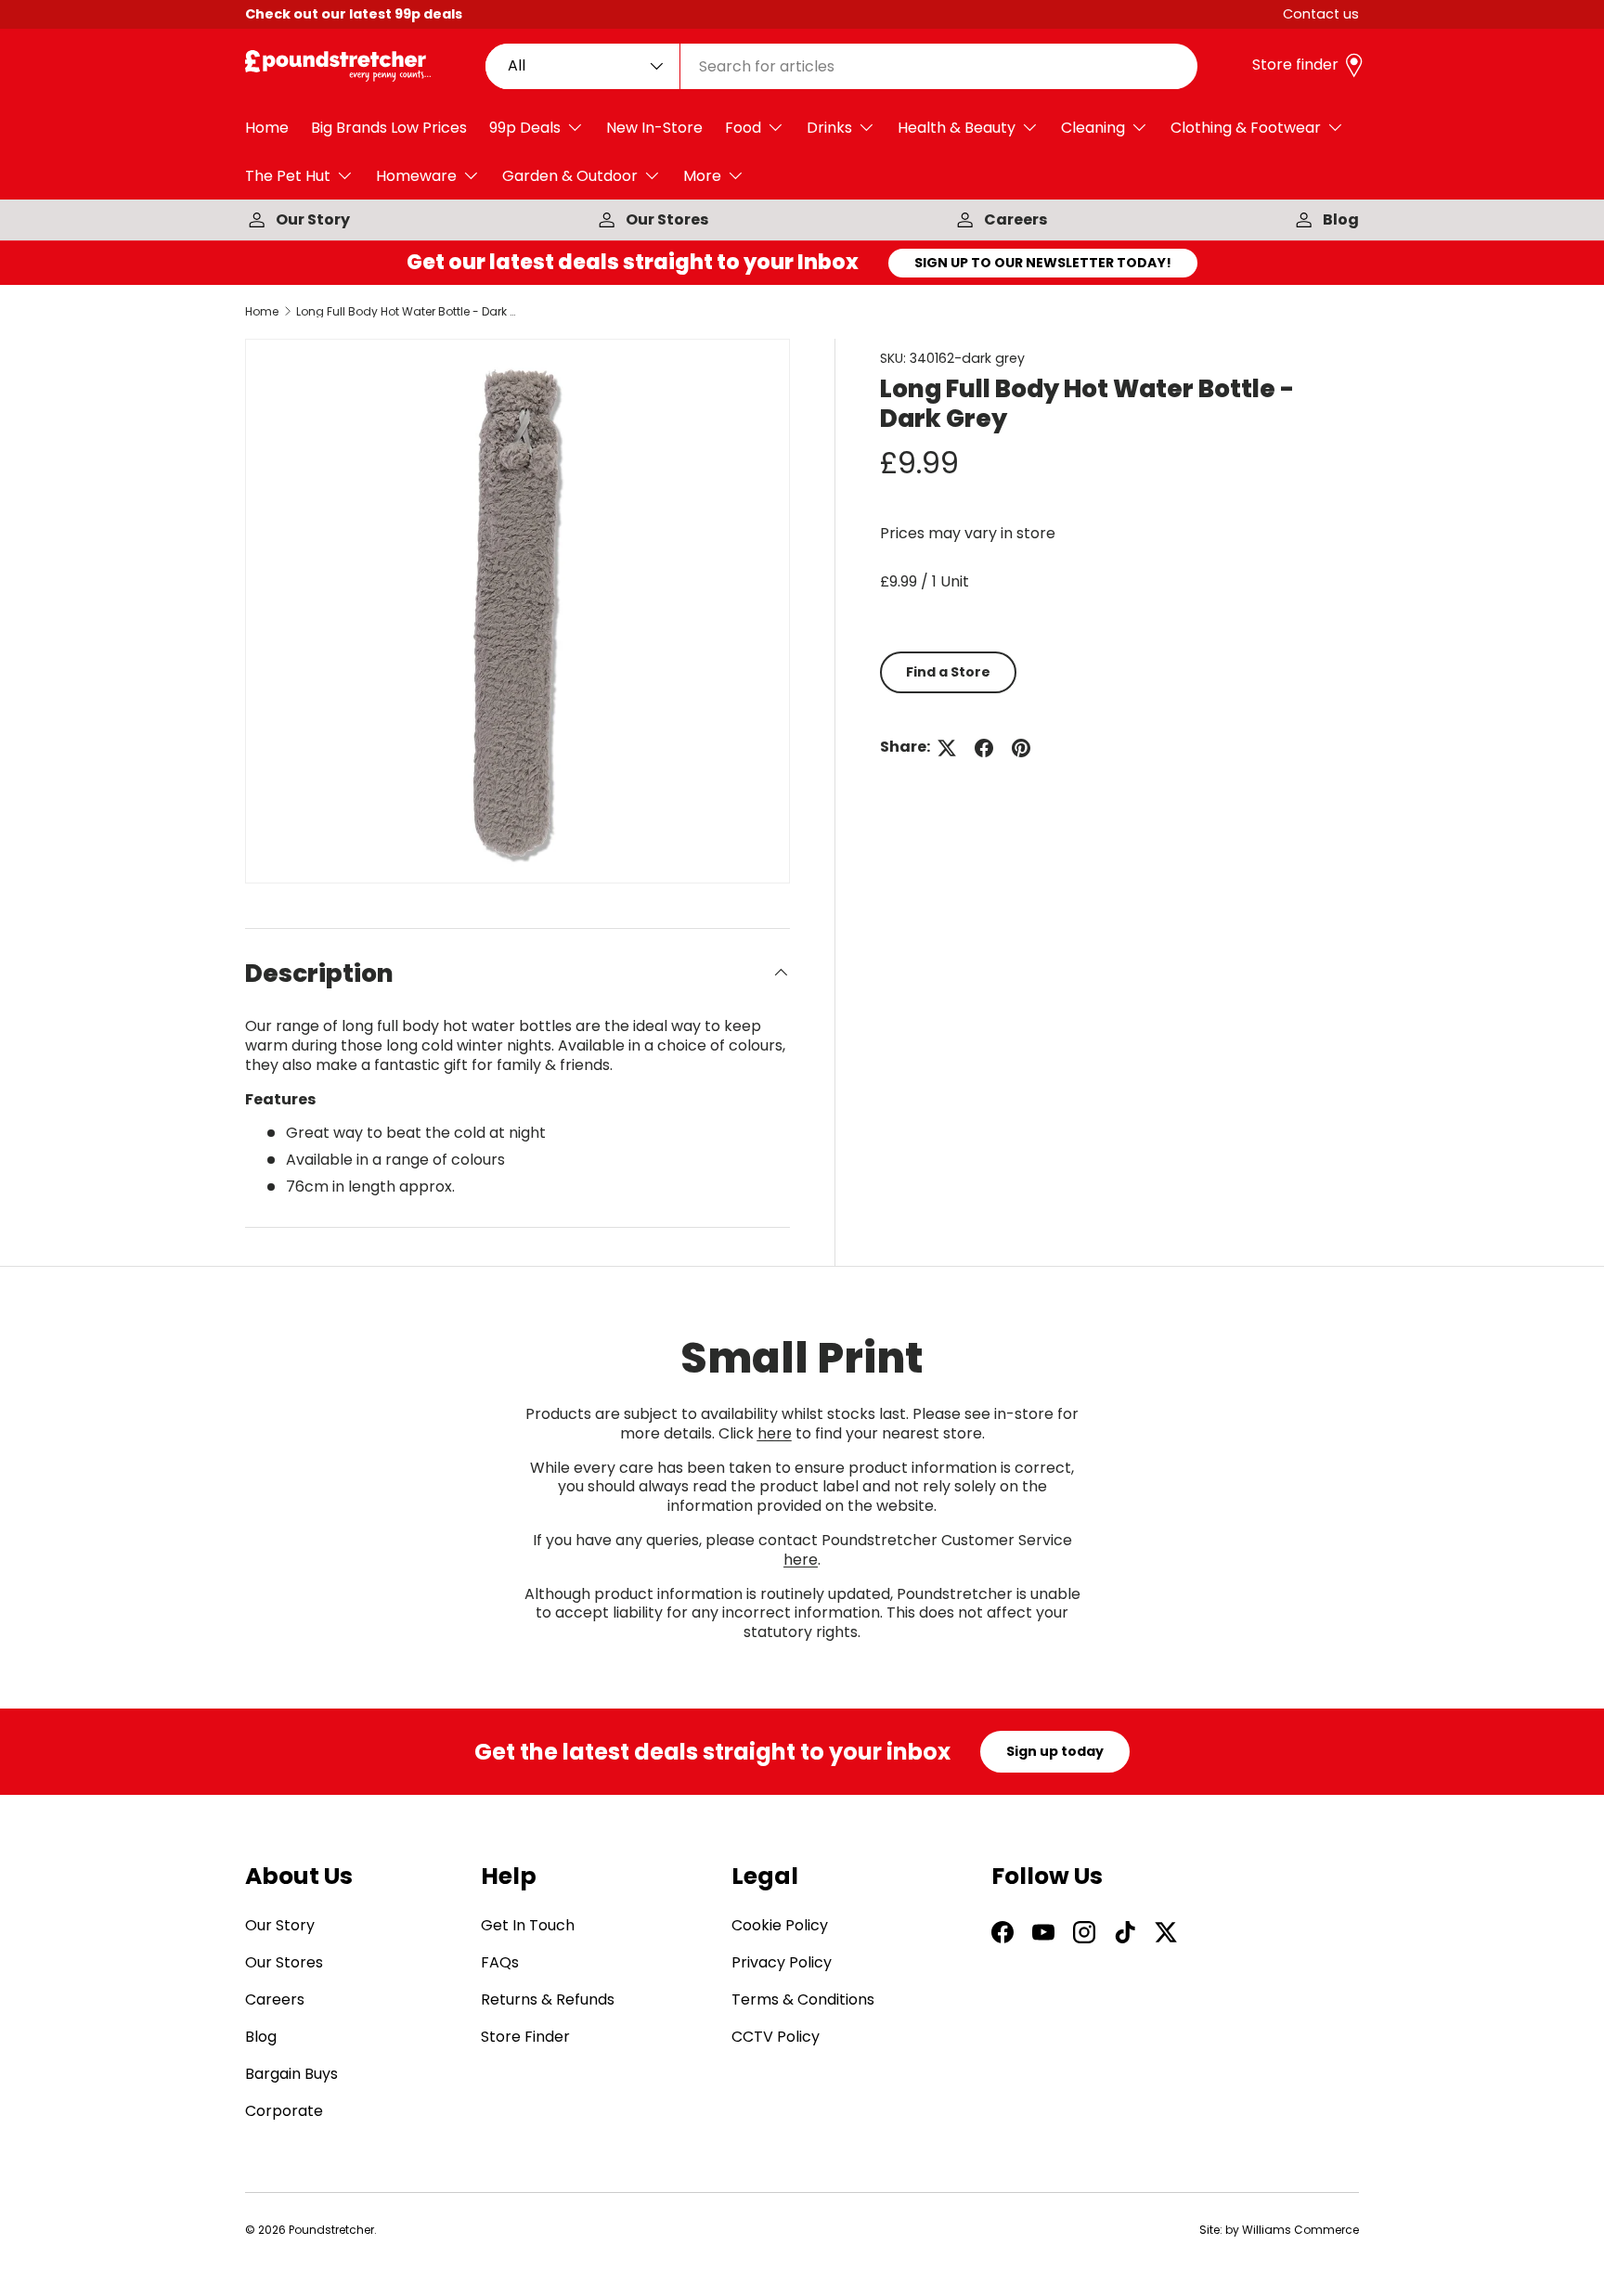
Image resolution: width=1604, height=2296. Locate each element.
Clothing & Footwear (1246, 128)
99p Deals (525, 128)
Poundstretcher (331, 2230)
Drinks (829, 128)
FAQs (500, 1963)
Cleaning (1093, 128)
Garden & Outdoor (570, 176)
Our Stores (667, 219)
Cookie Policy (780, 1926)
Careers (1015, 219)
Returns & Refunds (548, 2000)
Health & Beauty (957, 128)
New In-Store (654, 128)
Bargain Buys (291, 2075)
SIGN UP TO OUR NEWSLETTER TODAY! (1043, 263)
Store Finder (525, 2038)
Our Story (313, 219)
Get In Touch (528, 1926)
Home (267, 128)
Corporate (284, 2112)
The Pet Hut (288, 176)
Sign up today (1055, 1751)
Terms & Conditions (803, 2000)
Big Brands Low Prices (389, 128)
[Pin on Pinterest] (1021, 748)
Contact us (1321, 14)
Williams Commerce (1300, 2230)
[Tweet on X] (947, 748)
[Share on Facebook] (984, 748)
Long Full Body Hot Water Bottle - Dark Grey (407, 312)
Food (743, 128)
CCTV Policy (776, 2038)
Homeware (416, 176)
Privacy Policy (782, 1963)
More (702, 176)
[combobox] (842, 66)
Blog (1341, 219)
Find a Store (948, 672)
